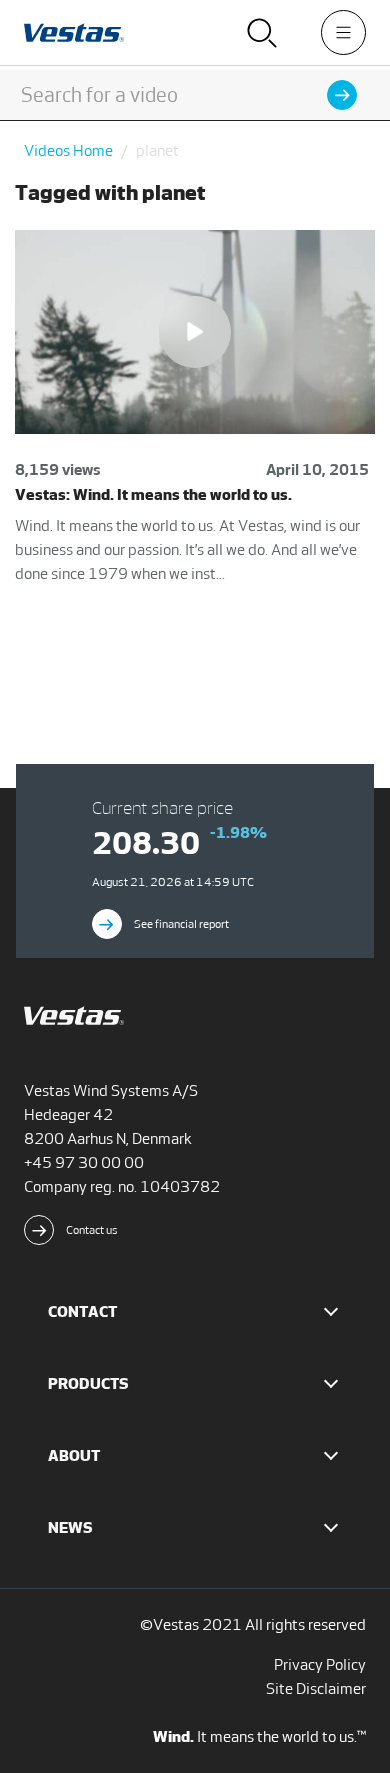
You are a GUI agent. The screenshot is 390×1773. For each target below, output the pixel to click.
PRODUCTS (88, 1383)
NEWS (70, 1527)
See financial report (181, 924)
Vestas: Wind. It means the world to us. (153, 494)
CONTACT (82, 1311)
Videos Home (68, 150)
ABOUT (74, 1455)
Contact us (92, 1230)
